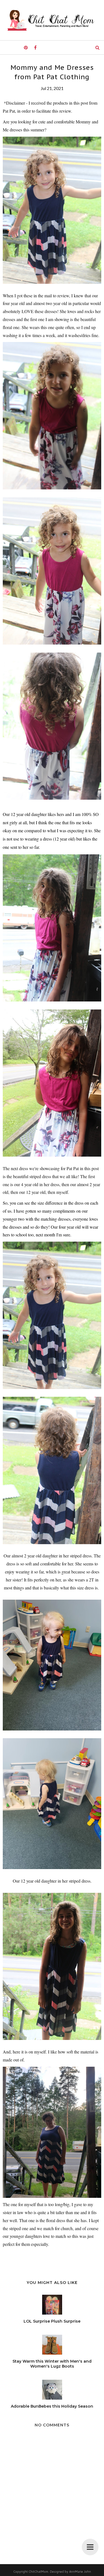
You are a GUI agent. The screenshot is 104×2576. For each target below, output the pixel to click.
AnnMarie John (80, 2572)
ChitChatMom (38, 2572)
